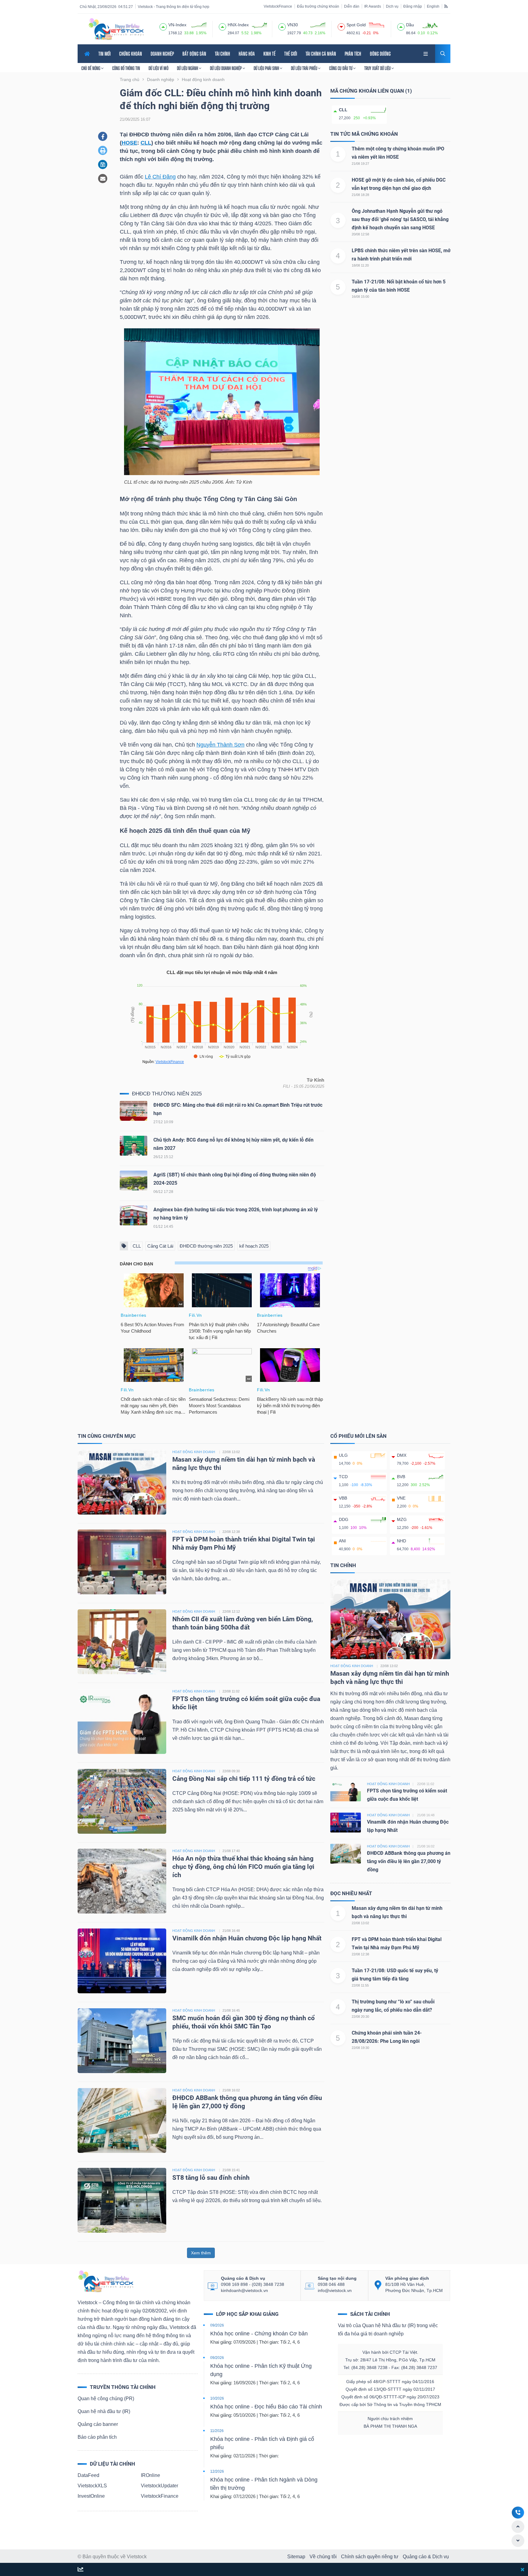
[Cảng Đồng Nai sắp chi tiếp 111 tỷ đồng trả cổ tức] (122, 1801)
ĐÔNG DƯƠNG (380, 54)
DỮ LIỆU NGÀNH (188, 68)
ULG (343, 1455)
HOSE (129, 143)
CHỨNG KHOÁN (131, 54)
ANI (342, 1541)
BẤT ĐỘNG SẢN (194, 54)
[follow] (81, 2570)
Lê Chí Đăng (160, 177)
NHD (402, 1541)
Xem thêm (201, 2253)
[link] (426, 53)
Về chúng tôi (323, 2557)
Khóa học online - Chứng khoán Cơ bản (259, 2334)
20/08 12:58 (360, 234)
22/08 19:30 (360, 2048)
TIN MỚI (105, 54)
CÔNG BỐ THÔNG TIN (126, 68)
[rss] (446, 6)
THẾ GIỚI (291, 54)
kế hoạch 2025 (254, 1246)
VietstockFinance (278, 6)
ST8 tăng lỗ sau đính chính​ (211, 2178)
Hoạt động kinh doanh (352, 1666)
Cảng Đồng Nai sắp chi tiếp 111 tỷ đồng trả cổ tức (244, 1779)
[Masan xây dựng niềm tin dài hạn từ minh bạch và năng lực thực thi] (122, 1482)
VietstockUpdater (159, 2486)
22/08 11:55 (360, 1985)
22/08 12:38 (231, 1532)
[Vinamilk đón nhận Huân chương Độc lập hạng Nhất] (122, 1960)
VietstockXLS (92, 2486)
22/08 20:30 (360, 2017)
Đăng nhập (413, 6)
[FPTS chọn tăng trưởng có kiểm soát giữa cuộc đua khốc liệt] (122, 1721)
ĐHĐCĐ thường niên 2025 (167, 1094)
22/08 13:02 (231, 1452)
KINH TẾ (269, 54)
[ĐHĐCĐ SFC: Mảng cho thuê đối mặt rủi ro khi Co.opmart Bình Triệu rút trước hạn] (134, 1112)
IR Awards (373, 6)
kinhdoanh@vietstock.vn (244, 2290)
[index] (163, 26)
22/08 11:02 (231, 1691)
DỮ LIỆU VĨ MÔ (158, 68)
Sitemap (296, 2557)
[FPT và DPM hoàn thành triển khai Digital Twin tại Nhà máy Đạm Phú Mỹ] (122, 1561)
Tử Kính (315, 1080)
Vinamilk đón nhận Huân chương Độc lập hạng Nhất (247, 1938)
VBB (343, 1498)
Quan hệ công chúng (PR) (106, 2399)
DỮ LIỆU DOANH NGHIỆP (226, 68)
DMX (402, 1455)
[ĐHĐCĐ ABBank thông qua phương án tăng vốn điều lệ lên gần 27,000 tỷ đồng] (122, 2120)
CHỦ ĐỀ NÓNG (91, 68)
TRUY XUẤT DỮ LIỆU (378, 68)
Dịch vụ (392, 6)
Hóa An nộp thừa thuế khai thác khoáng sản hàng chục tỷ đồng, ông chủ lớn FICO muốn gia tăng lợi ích (243, 1867)
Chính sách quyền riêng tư (370, 2557)
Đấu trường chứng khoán (318, 6)
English (433, 6)
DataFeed (88, 2475)
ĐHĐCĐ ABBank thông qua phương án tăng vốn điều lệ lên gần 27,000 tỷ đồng (409, 1861)
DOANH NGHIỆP (162, 54)
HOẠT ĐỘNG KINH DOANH (194, 1452)
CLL (146, 143)
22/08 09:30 (231, 1771)
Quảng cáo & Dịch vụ (426, 2557)
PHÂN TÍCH (353, 54)
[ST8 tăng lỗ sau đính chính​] (122, 2200)
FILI (286, 1086)
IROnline (150, 2475)
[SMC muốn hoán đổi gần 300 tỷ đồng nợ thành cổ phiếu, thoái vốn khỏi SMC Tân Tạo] (122, 2040)
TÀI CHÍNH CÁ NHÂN (321, 54)
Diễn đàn (352, 6)
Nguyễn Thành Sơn (220, 745)
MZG (402, 1519)
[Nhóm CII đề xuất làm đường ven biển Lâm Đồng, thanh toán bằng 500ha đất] (122, 1641)
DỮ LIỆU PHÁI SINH (267, 68)
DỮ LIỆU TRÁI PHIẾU (304, 68)
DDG (344, 1519)
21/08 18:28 (360, 195)
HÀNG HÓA (247, 54)
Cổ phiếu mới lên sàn (358, 1436)
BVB (401, 1477)
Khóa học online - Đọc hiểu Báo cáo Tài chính (266, 2407)
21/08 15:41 (231, 2170)
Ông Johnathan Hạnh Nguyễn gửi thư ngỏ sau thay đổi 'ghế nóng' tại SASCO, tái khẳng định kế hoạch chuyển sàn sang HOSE (400, 219)
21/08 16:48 (231, 1931)
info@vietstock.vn (335, 2290)
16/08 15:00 (360, 297)
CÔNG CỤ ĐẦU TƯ (341, 68)
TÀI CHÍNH (222, 54)
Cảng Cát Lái (160, 1246)
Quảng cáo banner (98, 2424)
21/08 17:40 (231, 1851)
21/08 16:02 (231, 2090)
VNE (401, 1498)
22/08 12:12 (231, 1611)
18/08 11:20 (360, 265)
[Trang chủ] (105, 2281)
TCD (343, 1477)
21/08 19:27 (360, 164)
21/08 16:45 (231, 2010)
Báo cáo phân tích (97, 2437)
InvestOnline (91, 2496)
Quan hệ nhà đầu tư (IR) (104, 2411)
